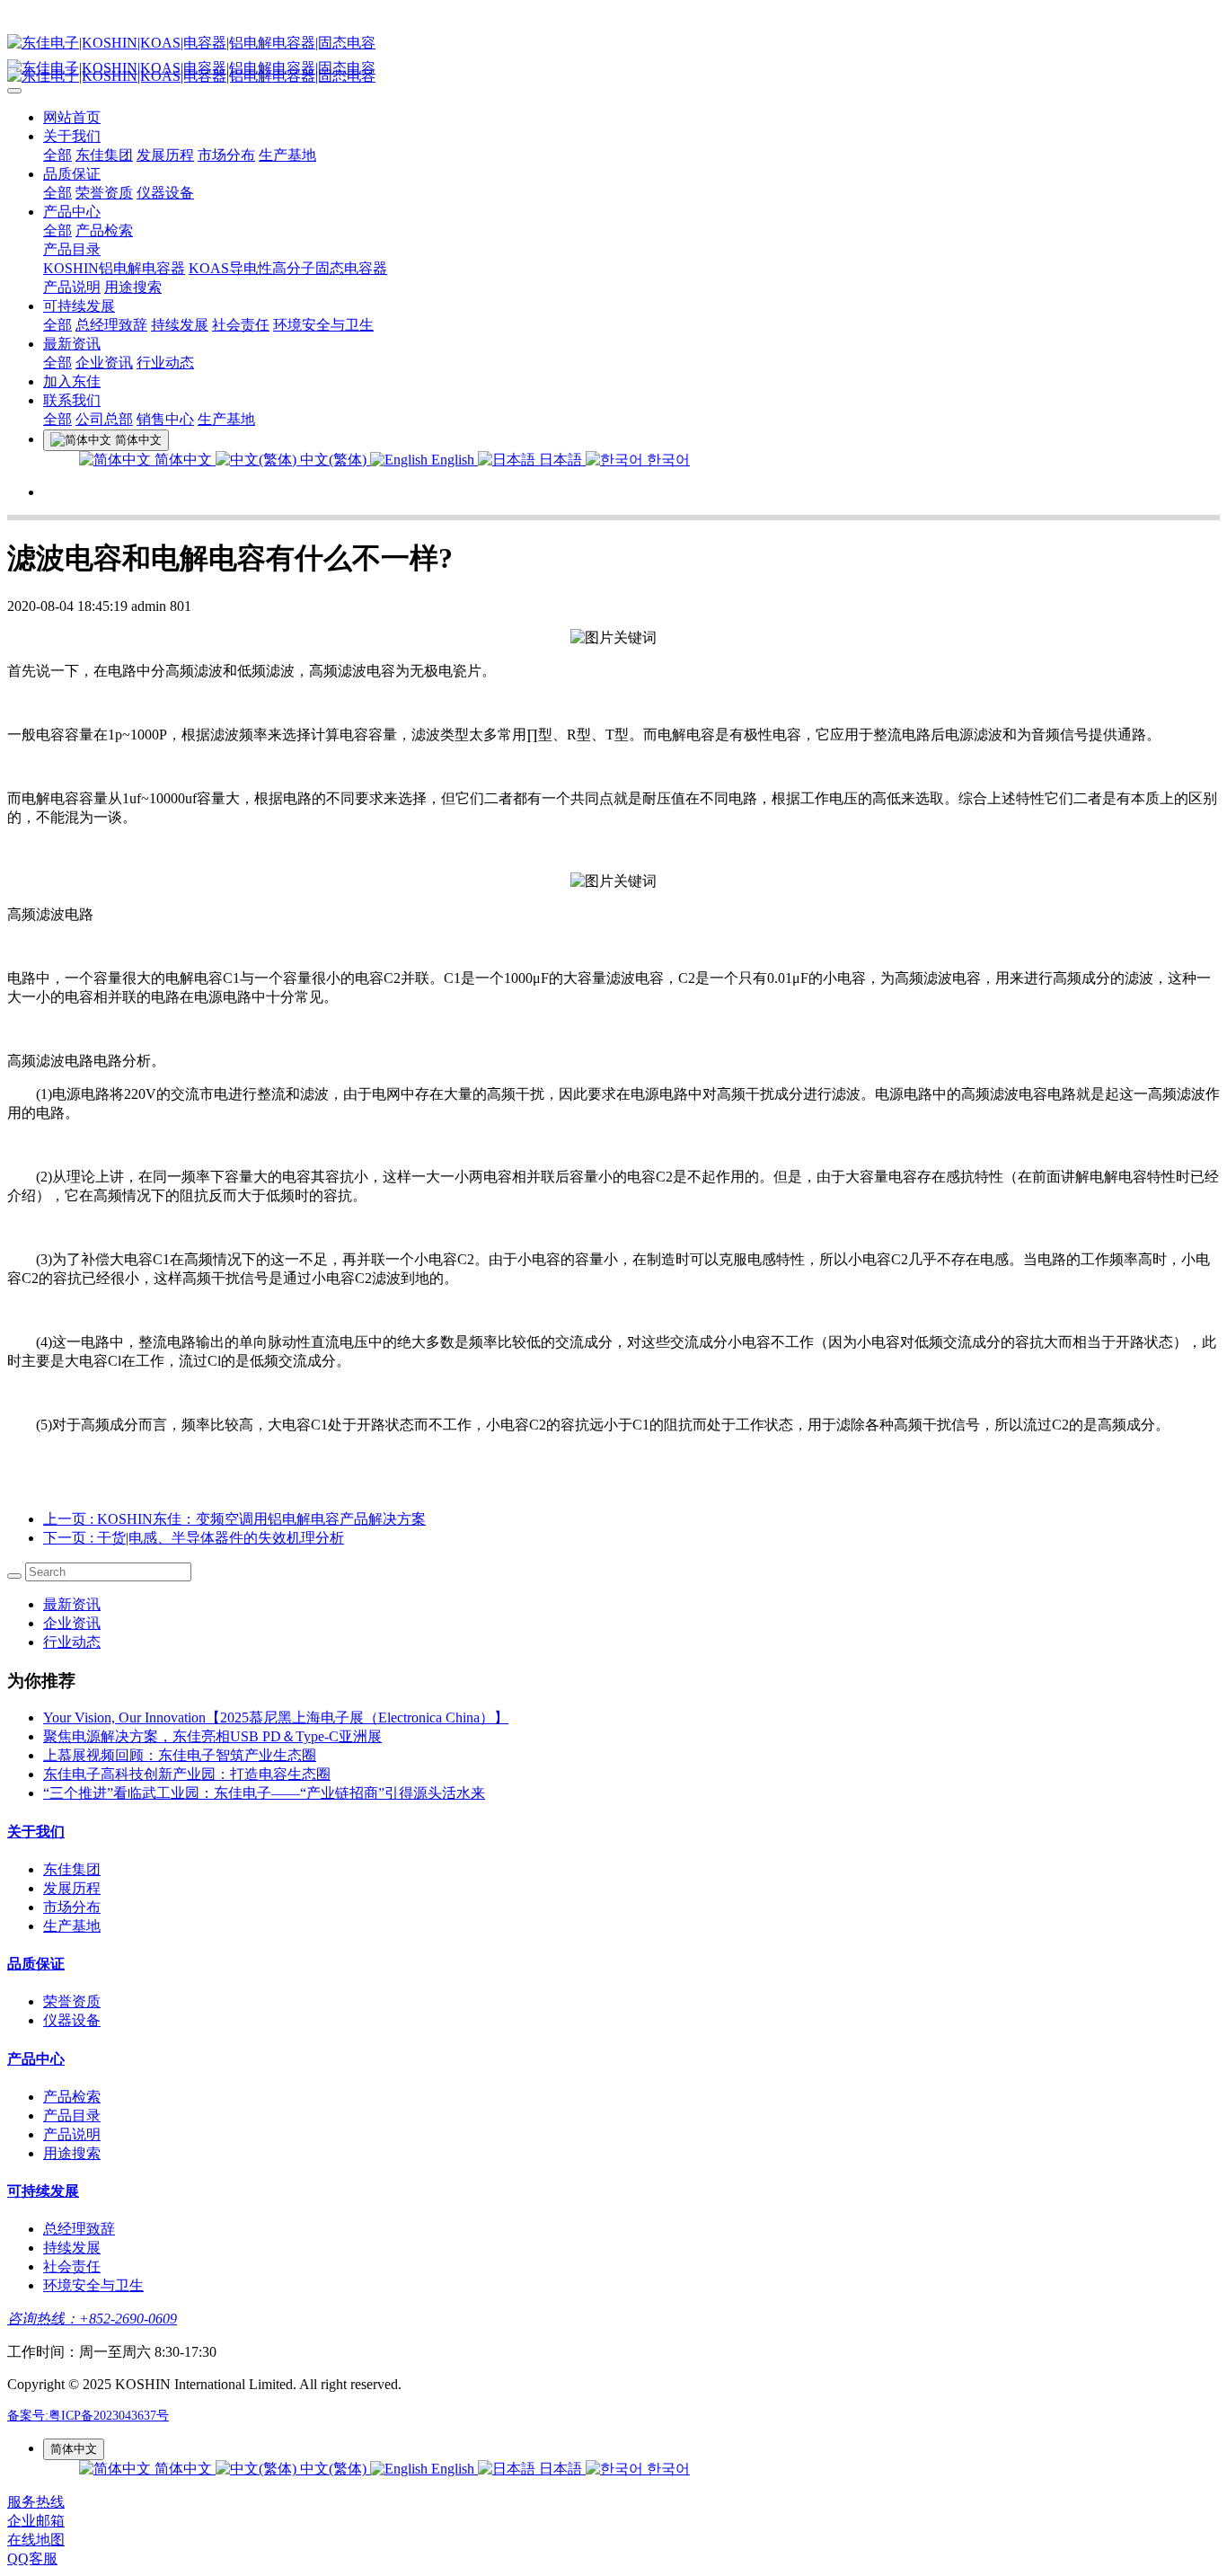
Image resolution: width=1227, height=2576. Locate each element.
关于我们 (72, 136)
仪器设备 (165, 193)
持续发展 (180, 325)
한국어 (666, 460)
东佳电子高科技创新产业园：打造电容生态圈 (187, 1774)
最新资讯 (72, 344)
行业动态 (165, 363)
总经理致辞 (111, 325)
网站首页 (72, 117)
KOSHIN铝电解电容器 (114, 268)
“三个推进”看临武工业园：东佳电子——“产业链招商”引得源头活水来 (264, 1793)
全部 (57, 155)
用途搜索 (133, 287)
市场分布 (226, 155)
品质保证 (72, 174)
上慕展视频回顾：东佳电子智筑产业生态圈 (180, 1755)
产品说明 (72, 287)
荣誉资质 (104, 193)
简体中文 (183, 460)
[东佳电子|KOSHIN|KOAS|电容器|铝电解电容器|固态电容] (613, 44)
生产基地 (287, 155)
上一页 (234, 1519)
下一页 (194, 1538)
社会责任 (241, 325)
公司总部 (104, 419)
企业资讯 (104, 363)
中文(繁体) (333, 460)
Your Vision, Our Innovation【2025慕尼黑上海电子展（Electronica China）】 (276, 1717)
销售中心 (165, 419)
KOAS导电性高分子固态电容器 (288, 268)
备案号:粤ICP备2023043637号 (88, 2416)
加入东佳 (72, 381)
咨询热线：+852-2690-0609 (92, 2319)
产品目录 (72, 249)
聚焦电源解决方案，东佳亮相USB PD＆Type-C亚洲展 (212, 1736)
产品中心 (72, 212)
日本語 (561, 460)
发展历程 (165, 155)
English (453, 460)
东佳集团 (104, 155)
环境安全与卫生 (323, 325)
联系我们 (72, 400)
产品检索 (104, 230)
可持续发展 (79, 306)
